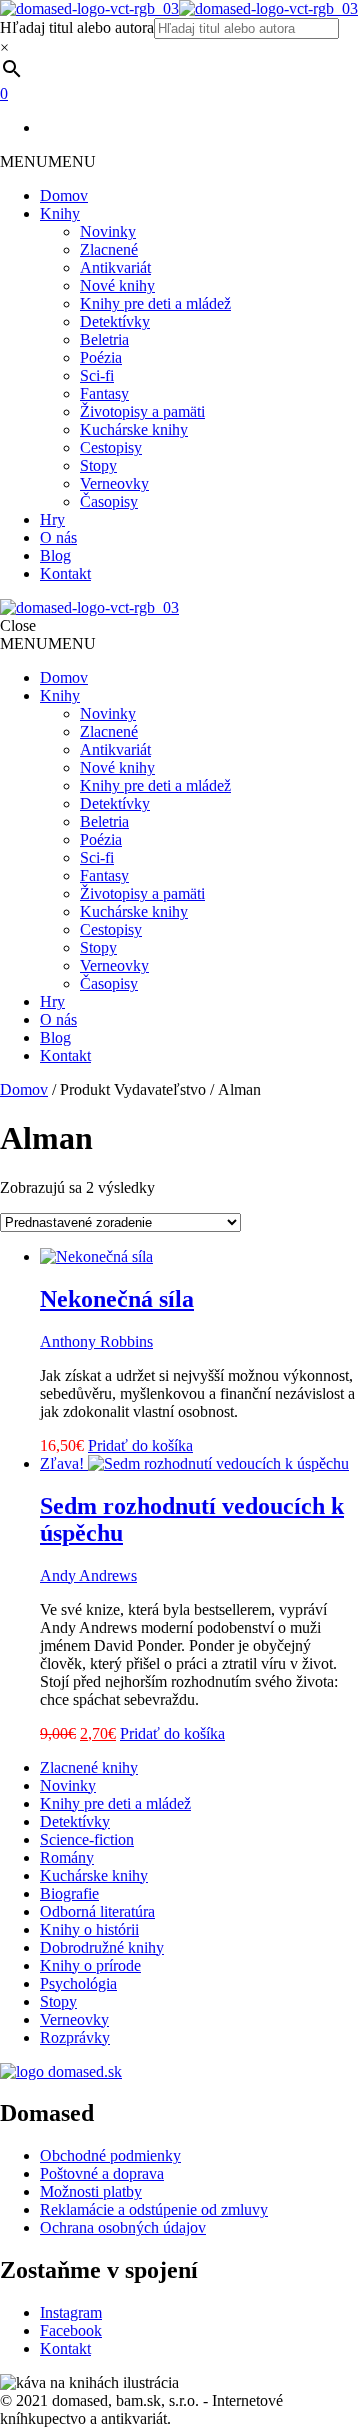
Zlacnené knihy (89, 1767)
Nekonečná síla (117, 1299)
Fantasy (104, 393)
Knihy (60, 213)
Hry (52, 519)
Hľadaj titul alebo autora (77, 27)
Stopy (98, 465)
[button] (48, 161)
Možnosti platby (91, 2191)
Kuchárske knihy (134, 429)
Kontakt (65, 573)
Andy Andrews (88, 1575)
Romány (67, 1857)
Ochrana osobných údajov (123, 2227)
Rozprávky (75, 2037)
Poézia (101, 357)
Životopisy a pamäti (142, 411)
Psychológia (78, 1983)
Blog (55, 555)
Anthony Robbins (96, 1341)
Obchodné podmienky (110, 2155)
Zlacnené (109, 249)
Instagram (71, 2312)
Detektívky (115, 321)
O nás (58, 537)
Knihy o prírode (90, 1965)
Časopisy (109, 501)
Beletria (104, 339)
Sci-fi (97, 375)
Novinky (108, 231)
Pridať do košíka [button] (140, 1445)
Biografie (69, 1893)
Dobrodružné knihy (102, 1947)
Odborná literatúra (97, 1911)
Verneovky (114, 483)
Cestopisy (111, 447)
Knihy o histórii (89, 1929)
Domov (64, 195)
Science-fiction (87, 1839)
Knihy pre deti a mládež (155, 303)
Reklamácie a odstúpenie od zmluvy (154, 2209)
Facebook (71, 2330)
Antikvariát (115, 267)
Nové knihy (117, 285)
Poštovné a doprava (102, 2173)
